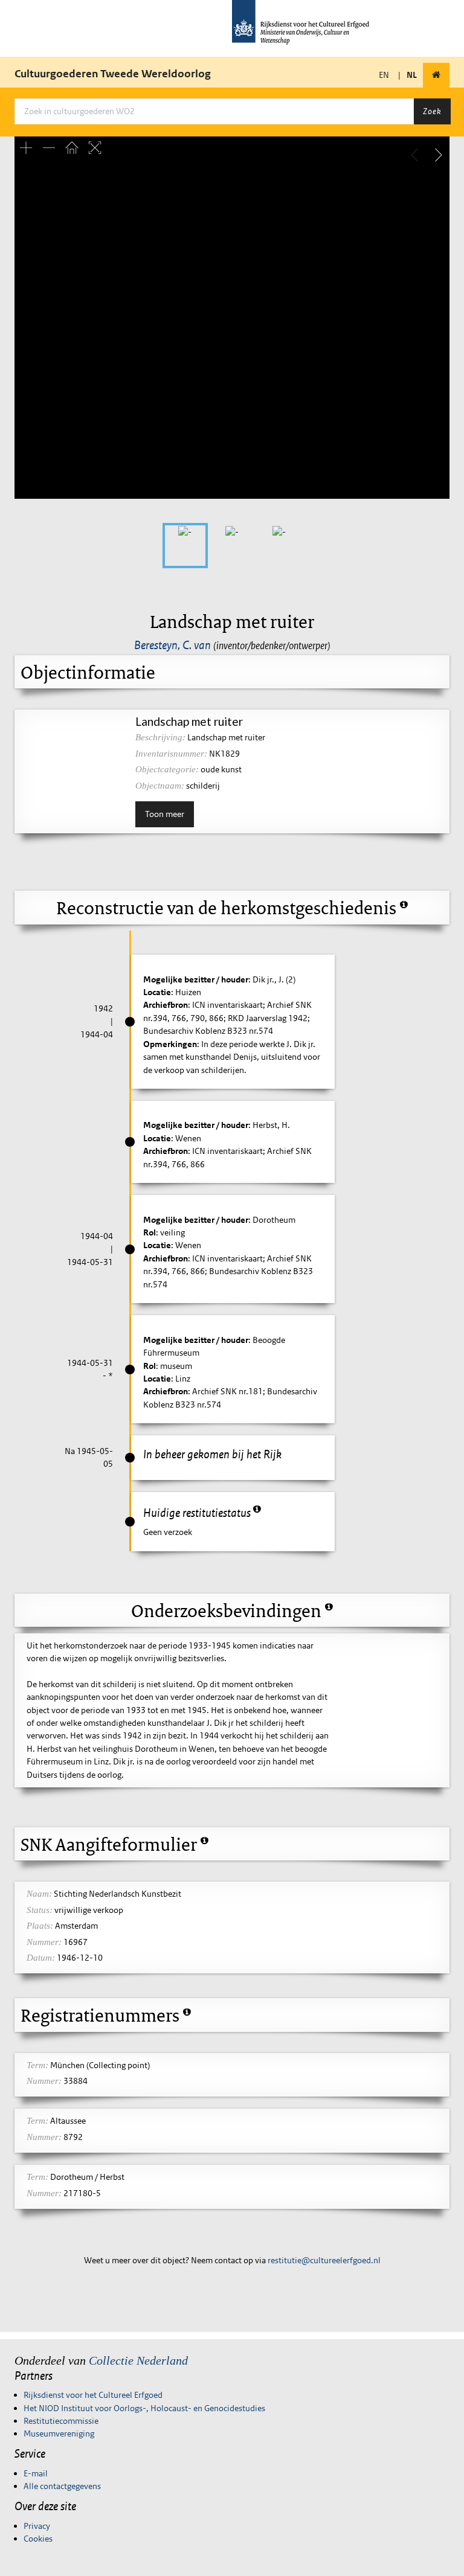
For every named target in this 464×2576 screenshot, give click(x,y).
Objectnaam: (160, 786)
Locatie (157, 992)
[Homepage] (436, 75)
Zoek (432, 111)
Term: (37, 2065)
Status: (40, 1910)
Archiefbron (166, 1005)
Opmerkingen (170, 1044)
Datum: (41, 1958)
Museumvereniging (59, 2433)
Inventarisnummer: (171, 754)
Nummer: (44, 1942)
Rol (150, 1232)
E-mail (36, 2473)
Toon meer (165, 814)
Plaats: (40, 1926)
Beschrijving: (160, 737)
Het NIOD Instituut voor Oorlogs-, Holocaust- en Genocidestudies (144, 2408)
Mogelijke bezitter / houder (196, 979)
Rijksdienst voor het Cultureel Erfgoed (93, 2395)
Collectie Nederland (138, 2360)
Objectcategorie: (167, 769)
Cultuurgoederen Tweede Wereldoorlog (113, 74)
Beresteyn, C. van (172, 645)
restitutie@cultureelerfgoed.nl (324, 2260)
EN (384, 75)
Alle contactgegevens (62, 2486)
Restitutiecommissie (61, 2421)
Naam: (39, 1894)
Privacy (37, 2526)
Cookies (38, 2539)
